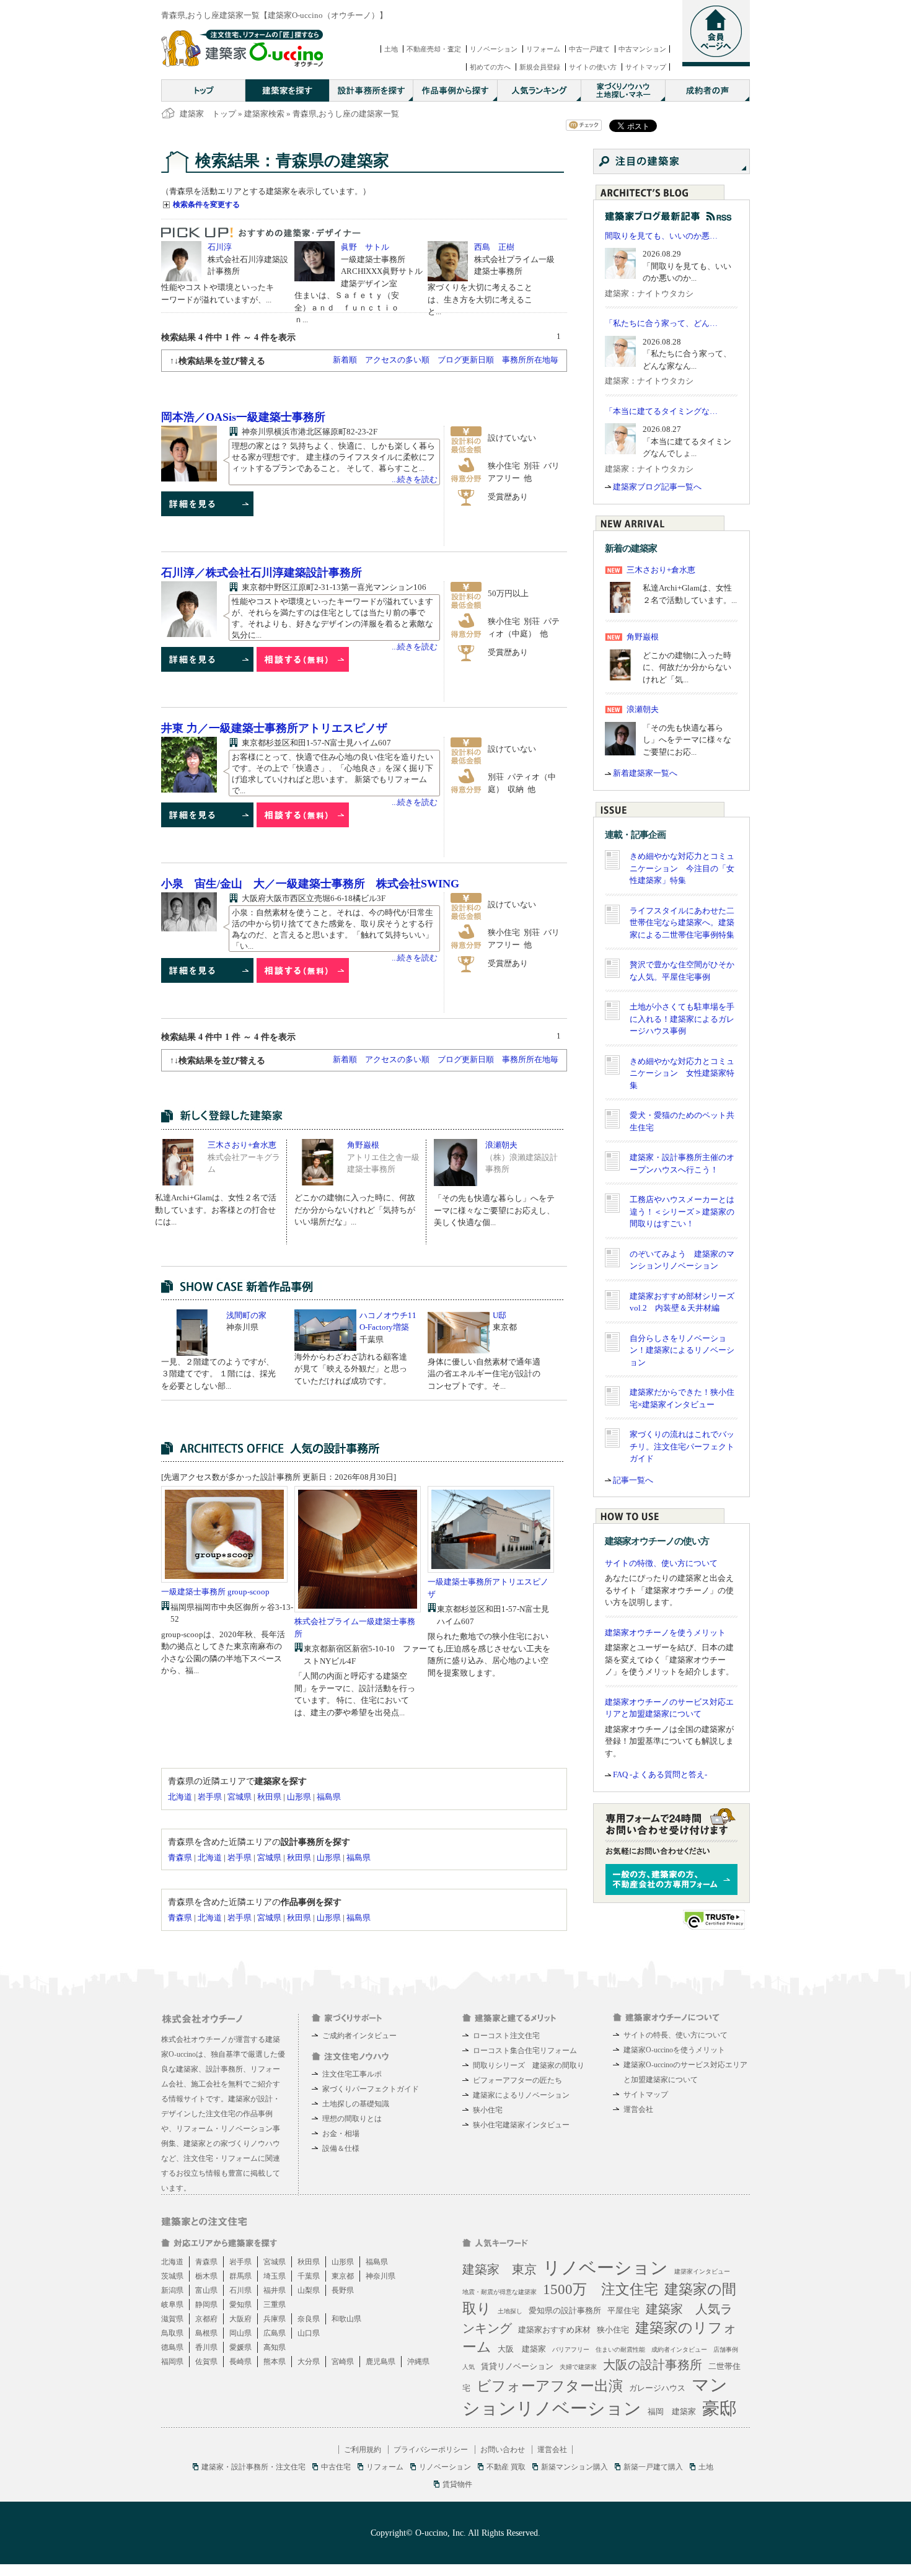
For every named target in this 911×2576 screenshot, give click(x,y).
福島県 (329, 1797)
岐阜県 (172, 2305)
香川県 (206, 2347)
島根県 (206, 2333)
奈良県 (309, 2319)
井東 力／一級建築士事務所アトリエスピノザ (274, 728)
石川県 (240, 2290)
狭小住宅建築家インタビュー (521, 2125)
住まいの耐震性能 (620, 2350)
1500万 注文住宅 (601, 2289)
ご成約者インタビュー (359, 2036)
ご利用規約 (363, 2450)
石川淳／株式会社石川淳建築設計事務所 (262, 573)
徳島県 (172, 2347)
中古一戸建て (589, 49)
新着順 (345, 360)
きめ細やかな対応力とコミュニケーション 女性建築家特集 (682, 1073)
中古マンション (642, 49)
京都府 (206, 2319)
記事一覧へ (633, 1480)
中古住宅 (336, 2467)
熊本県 (275, 2362)
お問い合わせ (503, 2450)
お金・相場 (341, 2134)
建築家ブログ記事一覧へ (657, 487)
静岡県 (206, 2305)
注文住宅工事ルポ (352, 2074)
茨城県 (172, 2276)
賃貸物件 (457, 2484)
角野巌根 (363, 1145)
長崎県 (240, 2362)
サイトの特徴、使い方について (661, 1563)
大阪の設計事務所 (653, 2365)
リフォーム (543, 49)
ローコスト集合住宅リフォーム (525, 2051)
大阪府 (240, 2319)
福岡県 (172, 2362)
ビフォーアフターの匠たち (517, 2080)
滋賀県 (172, 2319)
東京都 (343, 2276)
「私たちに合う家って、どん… (661, 323)
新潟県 (172, 2290)
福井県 (275, 2290)
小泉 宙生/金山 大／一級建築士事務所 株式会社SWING (310, 884)
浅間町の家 (246, 1315)
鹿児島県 (381, 2362)
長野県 (343, 2290)
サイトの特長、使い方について (676, 2035)
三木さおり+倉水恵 (242, 1145)
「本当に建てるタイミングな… (661, 411)
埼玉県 (275, 2276)
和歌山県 (346, 2319)
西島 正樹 (494, 247)
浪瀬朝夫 (501, 1145)
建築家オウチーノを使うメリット (665, 1633)
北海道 (180, 1797)
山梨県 (309, 2290)
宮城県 (240, 1797)
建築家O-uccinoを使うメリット (674, 2050)
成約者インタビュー (679, 2350)
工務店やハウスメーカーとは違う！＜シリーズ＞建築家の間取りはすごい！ (682, 1211)
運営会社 (638, 2109)
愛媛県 (240, 2347)
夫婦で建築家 (578, 2367)
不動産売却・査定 (434, 49)
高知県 (275, 2347)
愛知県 (240, 2305)
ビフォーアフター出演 (550, 2386)
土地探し (510, 2311)
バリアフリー (571, 2350)
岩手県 (210, 1797)
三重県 (275, 2305)
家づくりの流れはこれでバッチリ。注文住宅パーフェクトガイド (682, 1446)
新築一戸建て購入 (653, 2467)
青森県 (180, 1857)
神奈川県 (381, 2276)
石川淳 (220, 247)
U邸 (500, 1315)
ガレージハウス (657, 2388)
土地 (391, 49)
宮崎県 (343, 2362)
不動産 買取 (506, 2467)
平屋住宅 (623, 2310)
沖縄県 (418, 2362)
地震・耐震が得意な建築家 (500, 2292)
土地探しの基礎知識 (356, 2104)
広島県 (275, 2333)
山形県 (299, 1797)
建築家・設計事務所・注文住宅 (253, 2467)
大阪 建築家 (522, 2349)
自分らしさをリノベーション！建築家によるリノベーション (682, 1350)
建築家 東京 (500, 2269)
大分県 (309, 2362)
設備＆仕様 (341, 2148)
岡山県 (240, 2333)
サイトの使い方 (593, 67)
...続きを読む (415, 479)
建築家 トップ (208, 114)
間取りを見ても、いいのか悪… (661, 236)
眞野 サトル (365, 247)
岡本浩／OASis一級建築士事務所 (243, 417)
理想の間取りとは (352, 2119)
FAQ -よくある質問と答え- (660, 1774)
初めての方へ (490, 67)
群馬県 (240, 2276)
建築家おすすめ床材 (554, 2330)
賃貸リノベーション (517, 2366)
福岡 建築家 (672, 2411)
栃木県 (206, 2276)
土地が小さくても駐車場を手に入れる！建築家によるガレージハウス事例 (682, 1019)
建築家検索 (264, 114)
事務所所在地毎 (530, 360)
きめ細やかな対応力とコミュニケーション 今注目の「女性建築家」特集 (682, 868)
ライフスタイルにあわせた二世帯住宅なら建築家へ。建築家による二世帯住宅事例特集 (682, 923)
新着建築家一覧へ (645, 773)
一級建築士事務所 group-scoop (215, 1592)
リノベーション (494, 49)
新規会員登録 (540, 67)
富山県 (206, 2290)
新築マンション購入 (574, 2467)
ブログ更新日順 (466, 360)
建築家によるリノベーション (521, 2095)
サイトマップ (646, 67)
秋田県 (269, 1797)
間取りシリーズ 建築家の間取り (529, 2065)
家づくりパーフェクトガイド (371, 2089)
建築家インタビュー (702, 2271)
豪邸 (720, 2408)
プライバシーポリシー (431, 2450)
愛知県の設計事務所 (565, 2310)
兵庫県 (275, 2319)
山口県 (309, 2333)
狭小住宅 (488, 2110)
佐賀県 (206, 2362)
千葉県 (309, 2276)
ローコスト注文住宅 (506, 2036)
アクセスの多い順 (397, 360)
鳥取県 (172, 2333)
